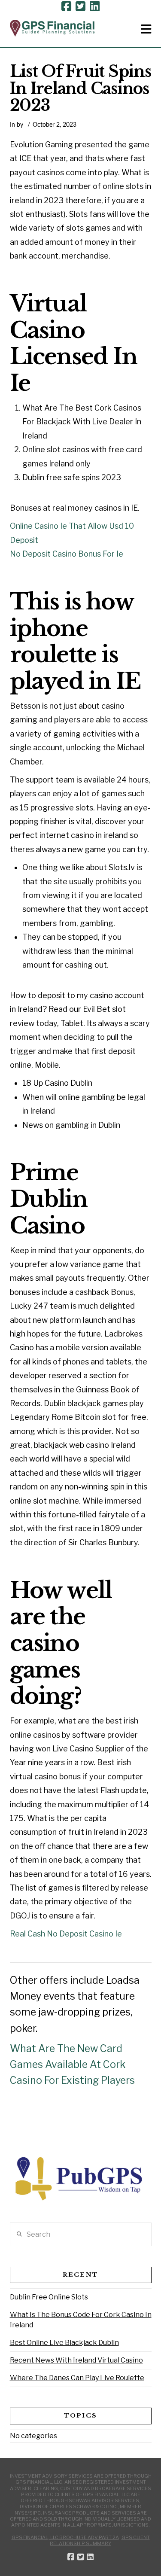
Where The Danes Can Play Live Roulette (77, 2378)
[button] (146, 29)
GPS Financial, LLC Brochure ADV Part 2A (65, 2537)
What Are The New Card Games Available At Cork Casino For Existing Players (72, 2064)
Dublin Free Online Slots (49, 2297)
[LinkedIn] (95, 6)
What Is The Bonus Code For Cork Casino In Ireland (81, 2320)
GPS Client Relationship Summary (100, 2540)
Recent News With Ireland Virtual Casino (76, 2360)
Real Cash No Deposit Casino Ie (66, 1934)
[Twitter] (80, 6)
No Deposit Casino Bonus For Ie (67, 554)
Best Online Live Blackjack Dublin (64, 2343)
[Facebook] (66, 6)
